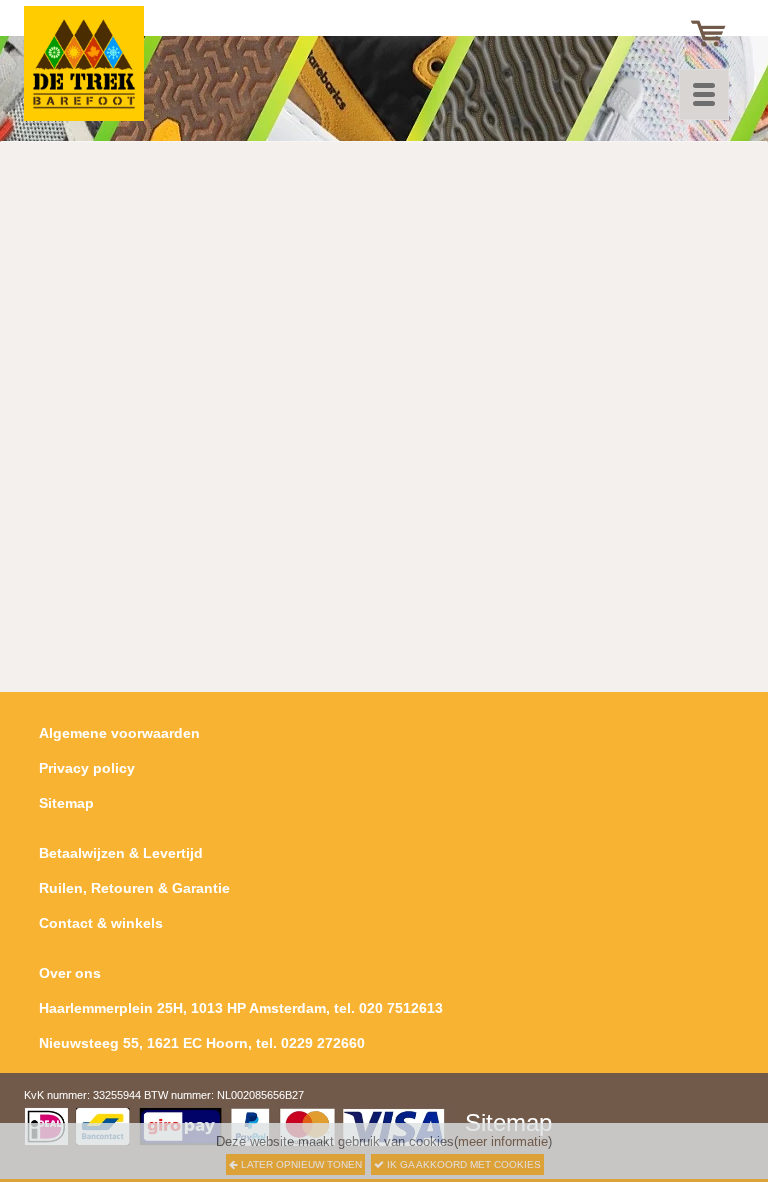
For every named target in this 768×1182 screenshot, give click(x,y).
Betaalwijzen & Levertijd (121, 853)
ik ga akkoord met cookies (462, 1164)
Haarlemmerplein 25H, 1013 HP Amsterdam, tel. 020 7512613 (241, 1008)
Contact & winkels (101, 923)
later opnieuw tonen (300, 1164)
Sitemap (66, 803)
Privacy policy (87, 768)
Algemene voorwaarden (119, 733)
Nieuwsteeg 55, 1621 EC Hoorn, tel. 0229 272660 (202, 1043)
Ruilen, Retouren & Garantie (134, 888)
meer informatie (503, 1141)
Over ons (70, 973)
